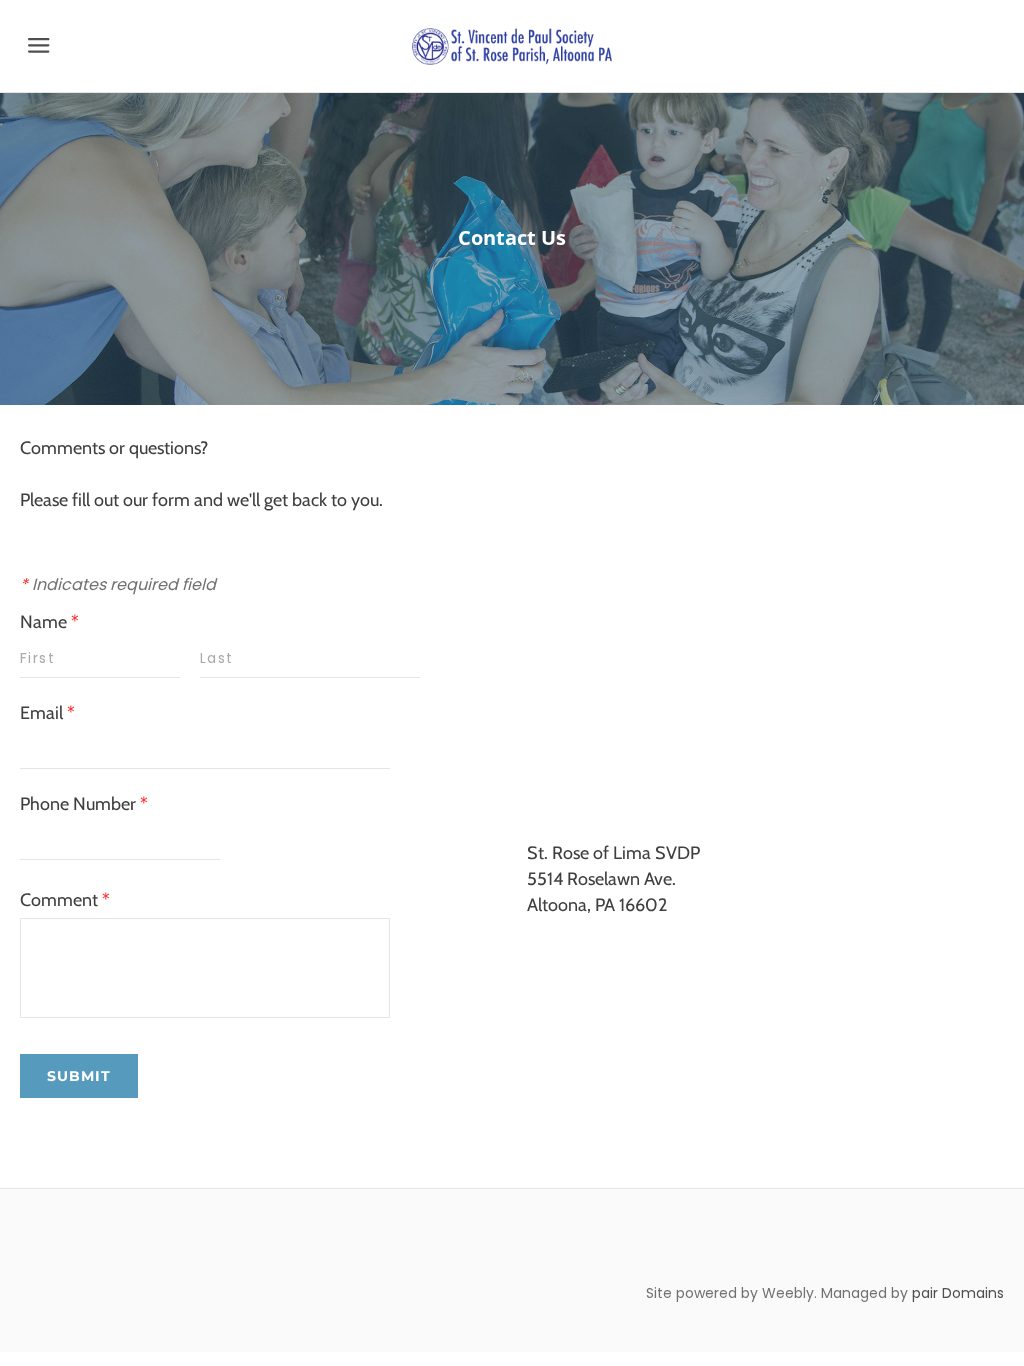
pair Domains (958, 1293)
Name (49, 622)
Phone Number (84, 804)
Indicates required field (118, 584)
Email (47, 713)
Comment (65, 900)
